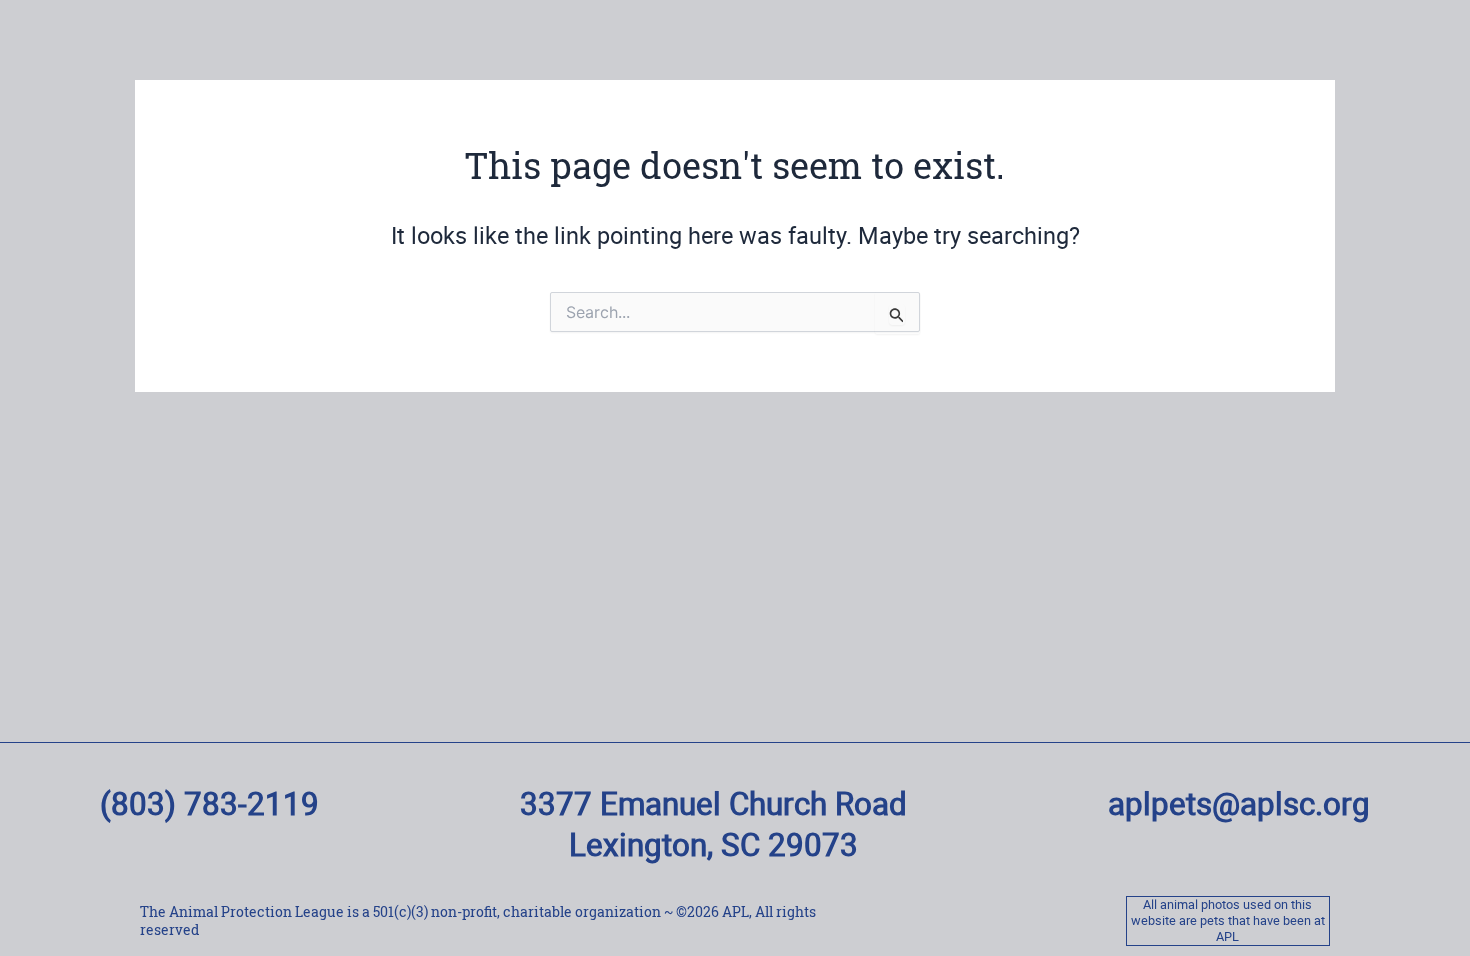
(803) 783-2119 (209, 803)
